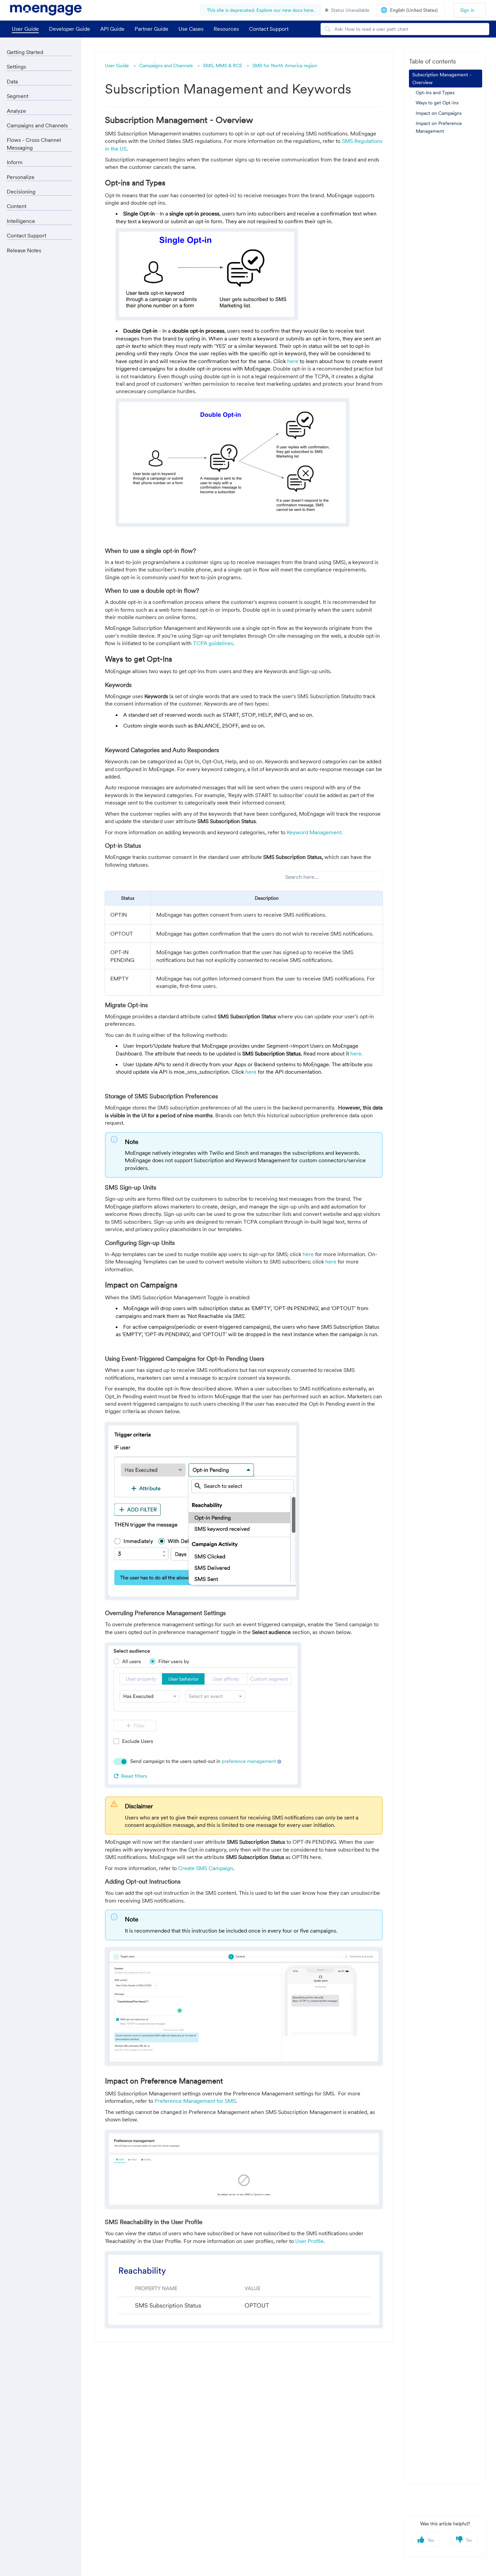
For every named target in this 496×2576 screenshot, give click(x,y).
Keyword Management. (315, 832)
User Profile (309, 2241)
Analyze (16, 111)
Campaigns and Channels (166, 66)
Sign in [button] (467, 10)
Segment (18, 96)
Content (17, 206)
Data (12, 81)
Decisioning (21, 192)
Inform (15, 162)
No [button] (469, 2541)
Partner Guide (151, 29)
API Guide (112, 29)
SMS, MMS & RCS (223, 66)
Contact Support (26, 235)
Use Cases (191, 29)
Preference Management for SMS (195, 2101)
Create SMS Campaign (206, 1868)
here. (356, 1053)
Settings (16, 67)
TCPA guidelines (213, 643)
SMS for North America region (285, 66)
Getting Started (25, 52)
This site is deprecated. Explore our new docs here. (261, 10)
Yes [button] (431, 2541)
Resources (226, 29)
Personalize (21, 177)
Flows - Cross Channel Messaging (34, 144)
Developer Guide (70, 29)
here (293, 361)
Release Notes (24, 250)
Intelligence (21, 221)
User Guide (25, 29)
